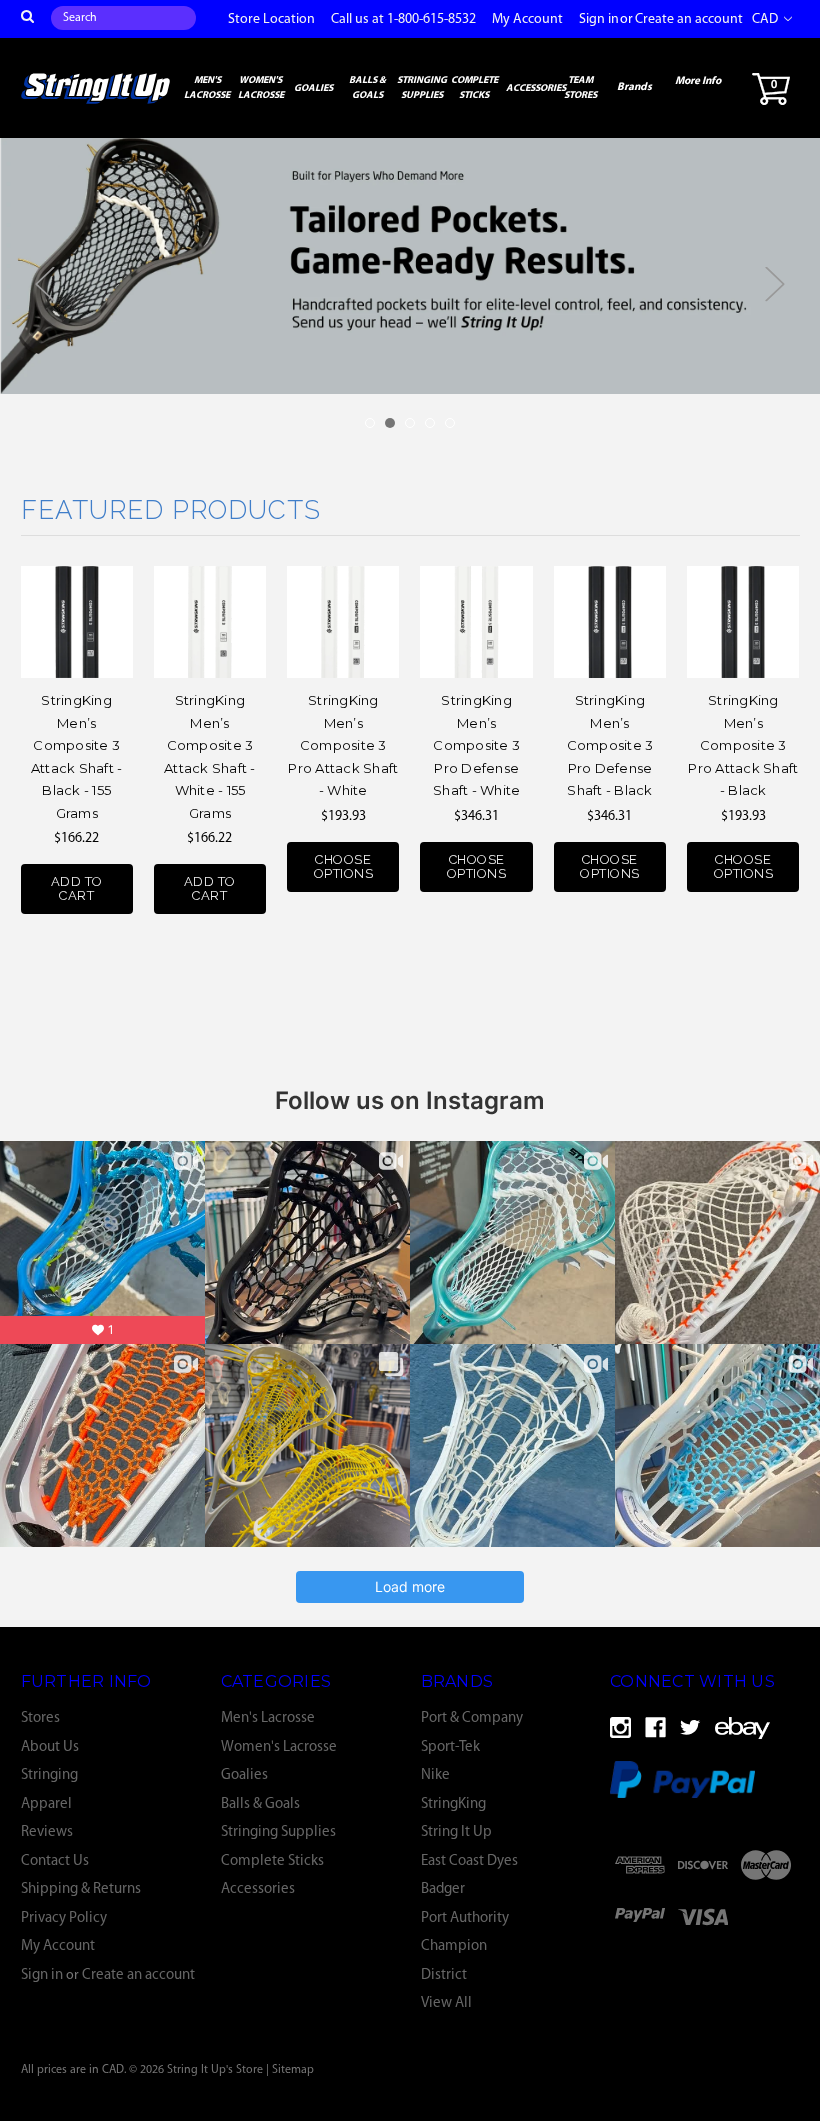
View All (446, 2003)
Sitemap (293, 2070)
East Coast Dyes (469, 1861)
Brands (634, 87)
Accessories (536, 88)
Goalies (313, 88)
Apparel (46, 1804)
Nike (435, 1775)
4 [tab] (430, 423)
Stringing (49, 1775)
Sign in (599, 19)
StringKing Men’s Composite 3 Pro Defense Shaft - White (476, 745)
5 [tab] (450, 423)
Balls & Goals (367, 88)
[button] (710, 1916)
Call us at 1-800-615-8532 (403, 19)
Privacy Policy (64, 1918)
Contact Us (55, 1861)
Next (775, 284)
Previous (45, 284)
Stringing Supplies (422, 88)
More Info (698, 81)
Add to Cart (77, 888)
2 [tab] (390, 423)
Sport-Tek (450, 1747)
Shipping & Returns (81, 1889)
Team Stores (580, 88)
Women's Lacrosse (261, 88)
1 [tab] (370, 423)
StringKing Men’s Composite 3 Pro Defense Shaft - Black (610, 745)
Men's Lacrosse (207, 88)
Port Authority (465, 1918)
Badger (443, 1889)
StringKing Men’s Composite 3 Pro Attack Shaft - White (343, 745)
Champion (454, 1946)
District (444, 1975)
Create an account (689, 19)
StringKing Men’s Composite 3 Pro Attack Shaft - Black (743, 745)
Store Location (271, 19)
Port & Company (472, 1718)
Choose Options (344, 866)
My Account (527, 19)
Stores (40, 1718)
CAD (766, 19)
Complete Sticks (474, 88)
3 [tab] (410, 423)
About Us (50, 1747)
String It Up (456, 1832)
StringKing (453, 1804)
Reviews (47, 1832)
